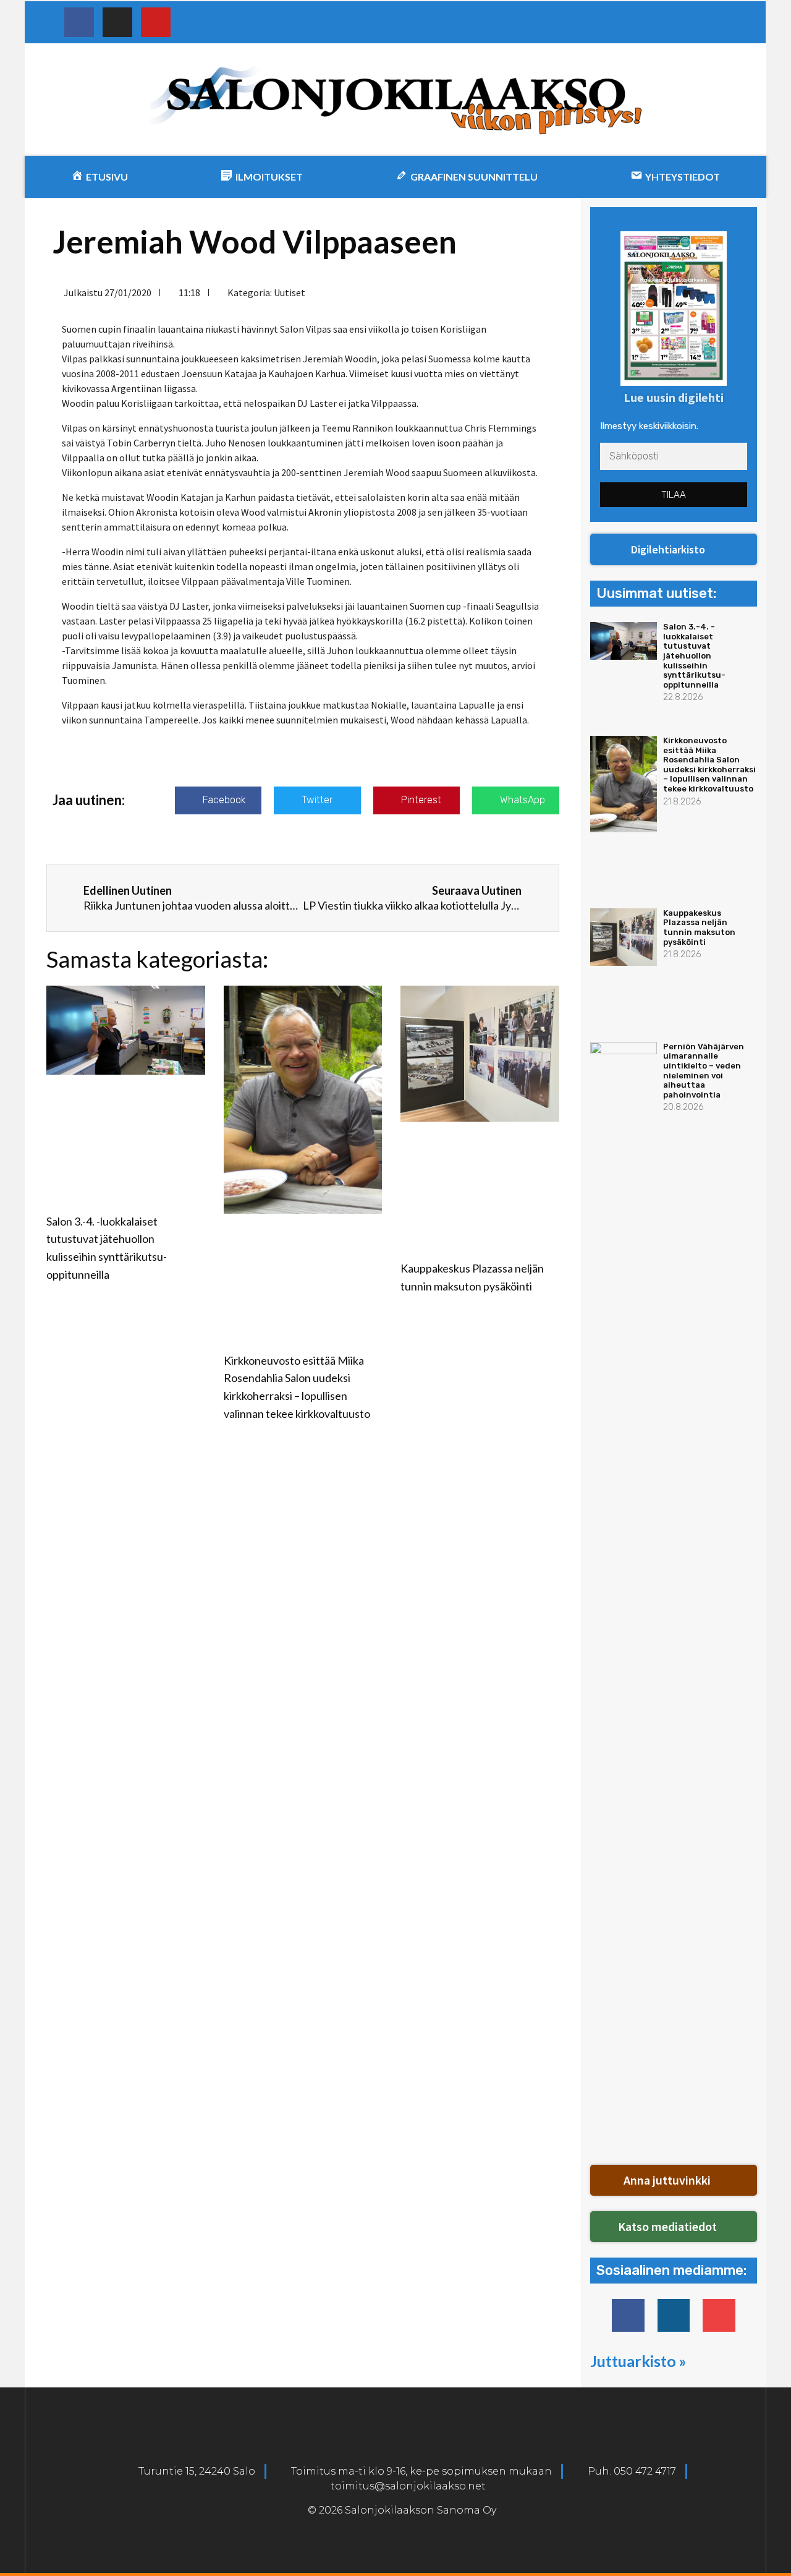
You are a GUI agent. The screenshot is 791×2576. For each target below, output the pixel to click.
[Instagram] (117, 22)
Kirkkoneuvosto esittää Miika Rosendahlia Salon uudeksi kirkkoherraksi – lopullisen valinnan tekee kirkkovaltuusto (709, 765)
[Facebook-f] (628, 2315)
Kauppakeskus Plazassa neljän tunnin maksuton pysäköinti (699, 928)
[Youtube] (156, 22)
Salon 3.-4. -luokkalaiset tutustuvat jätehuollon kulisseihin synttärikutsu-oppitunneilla (694, 656)
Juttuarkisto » (638, 2361)
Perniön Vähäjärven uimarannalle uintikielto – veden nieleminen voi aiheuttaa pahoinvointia (704, 1071)
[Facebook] (79, 22)
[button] (674, 550)
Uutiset (290, 292)
